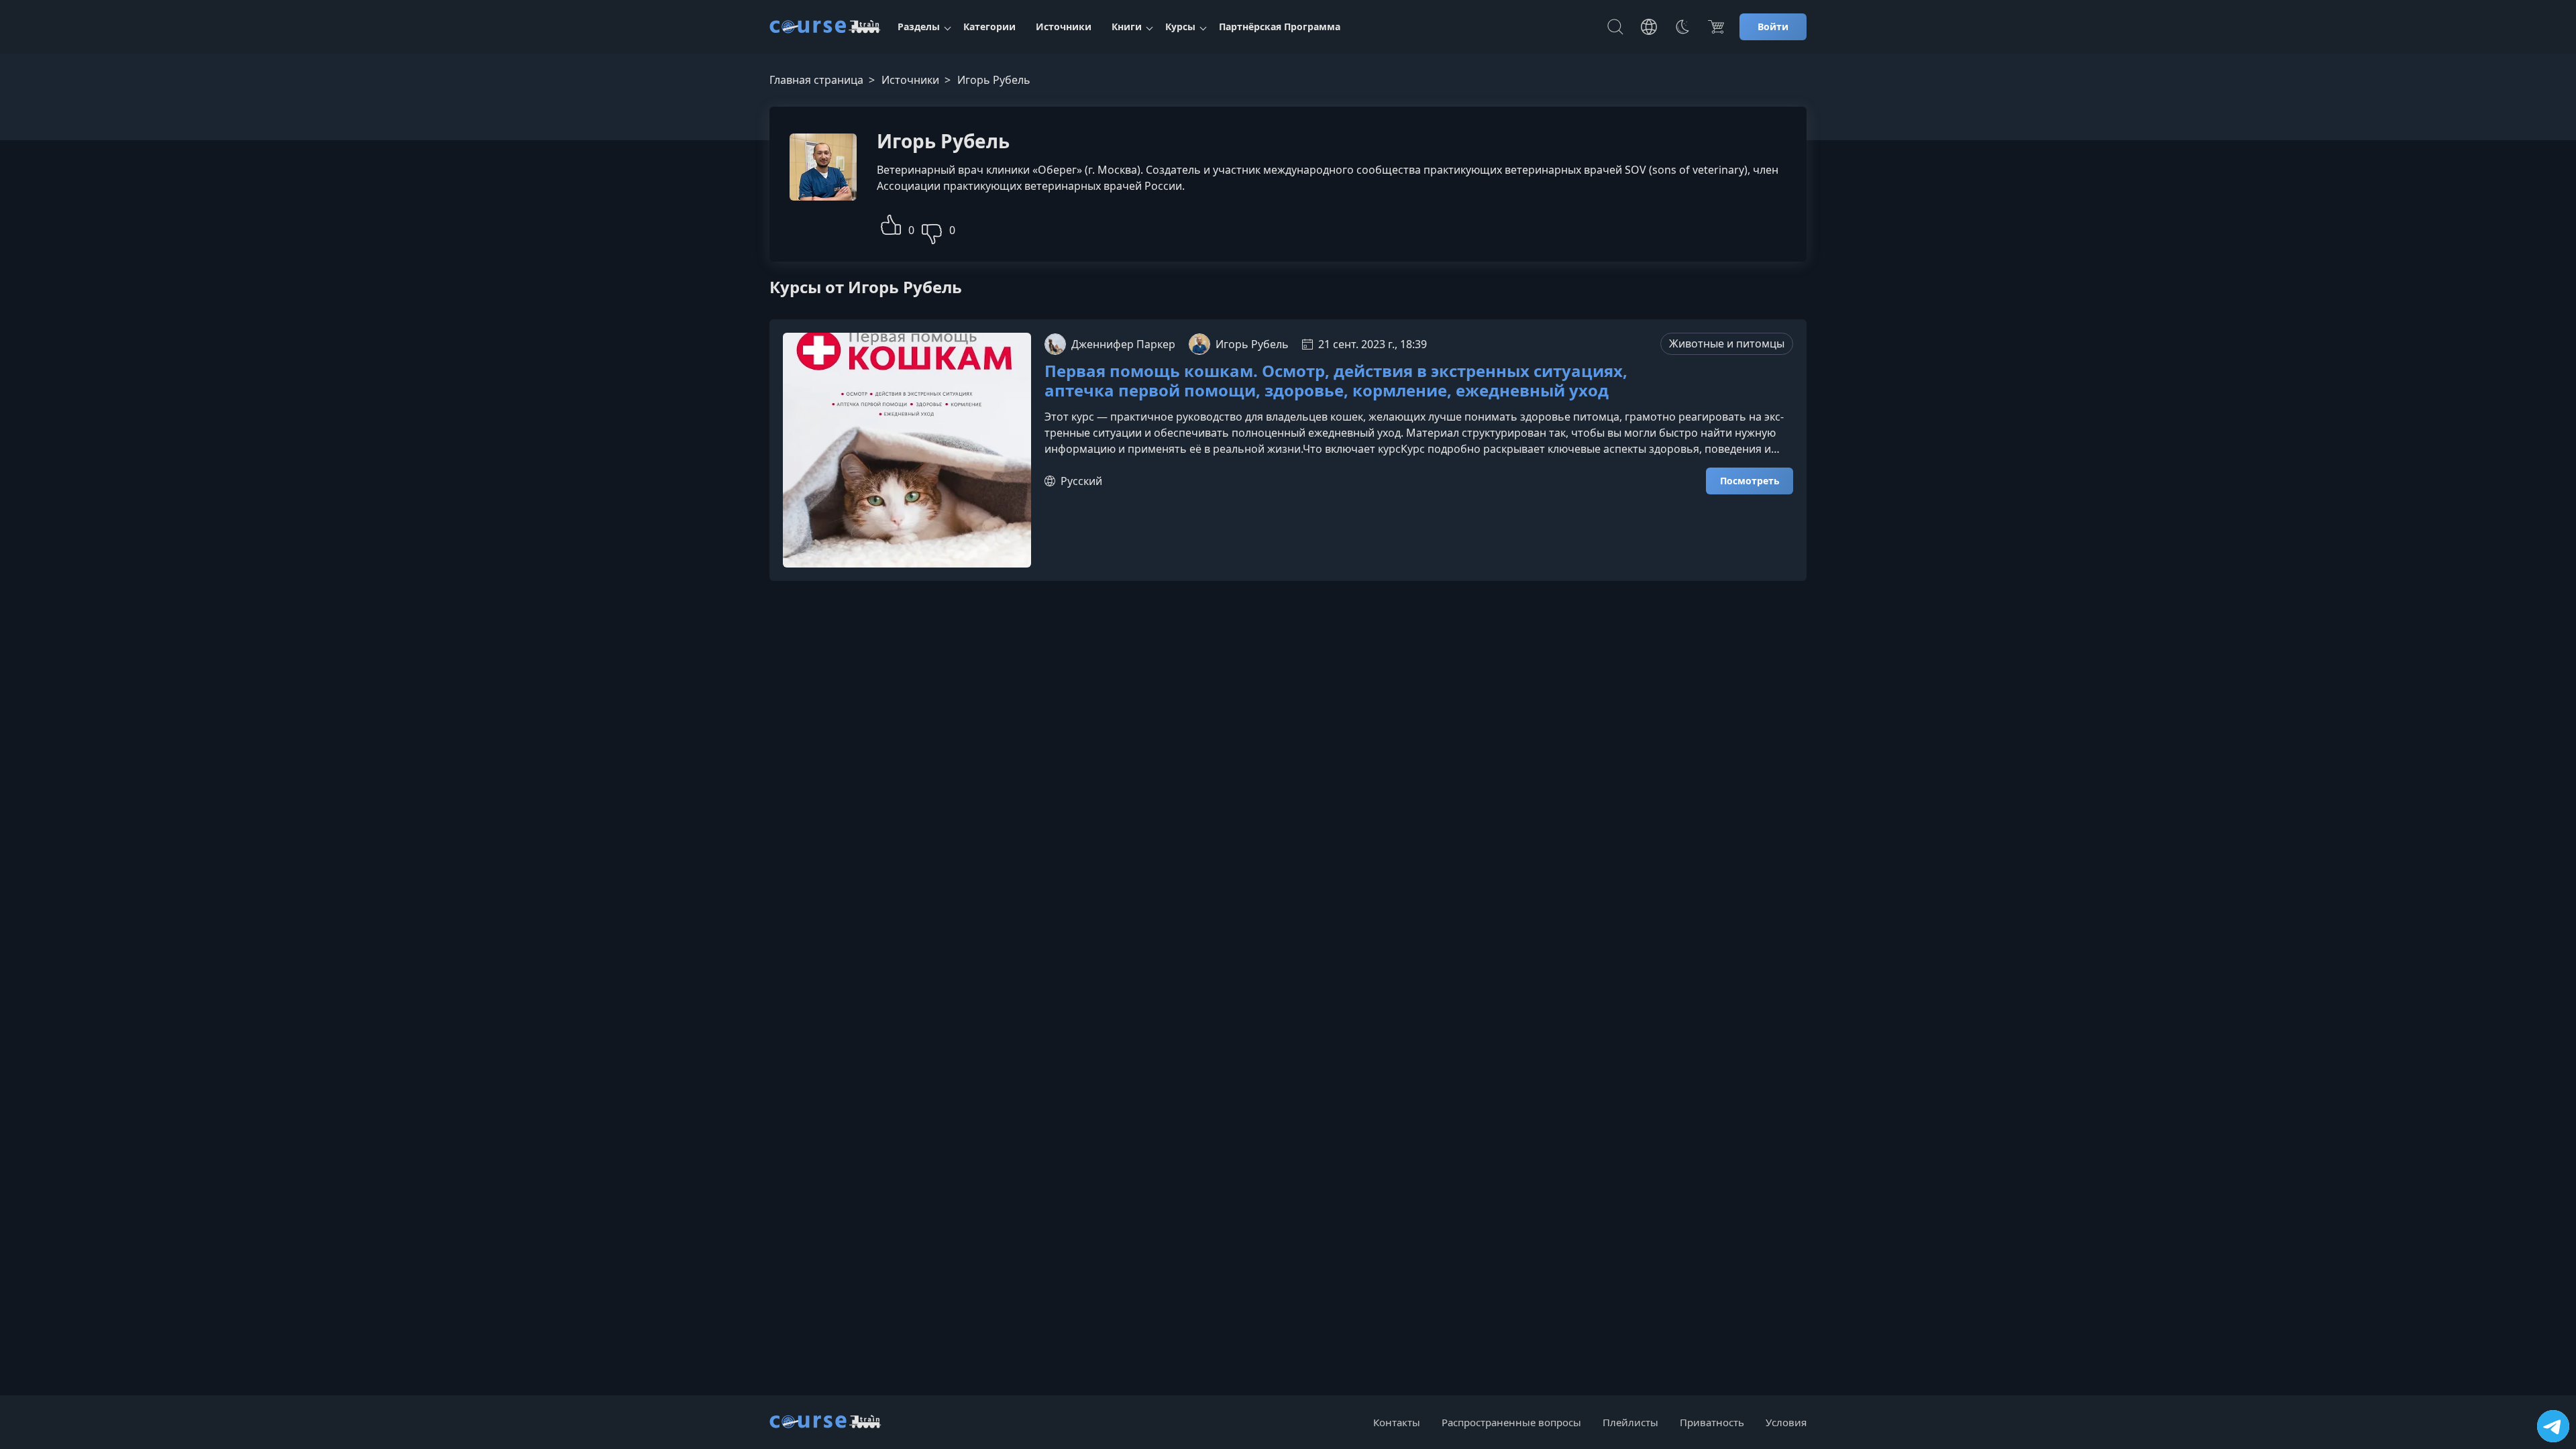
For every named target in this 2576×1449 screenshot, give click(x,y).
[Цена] (1716, 27)
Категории (989, 26)
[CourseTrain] (825, 27)
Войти (1773, 26)
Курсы (1180, 26)
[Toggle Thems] (1682, 27)
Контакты (1397, 1422)
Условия (1786, 1422)
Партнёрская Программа (1280, 26)
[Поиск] (1615, 27)
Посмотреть (1750, 481)
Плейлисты (1630, 1422)
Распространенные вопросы (1511, 1422)
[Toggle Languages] (1649, 27)
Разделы (919, 26)
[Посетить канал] (2553, 1426)
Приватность (1712, 1422)
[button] (891, 223)
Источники (1064, 26)
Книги (1127, 26)
